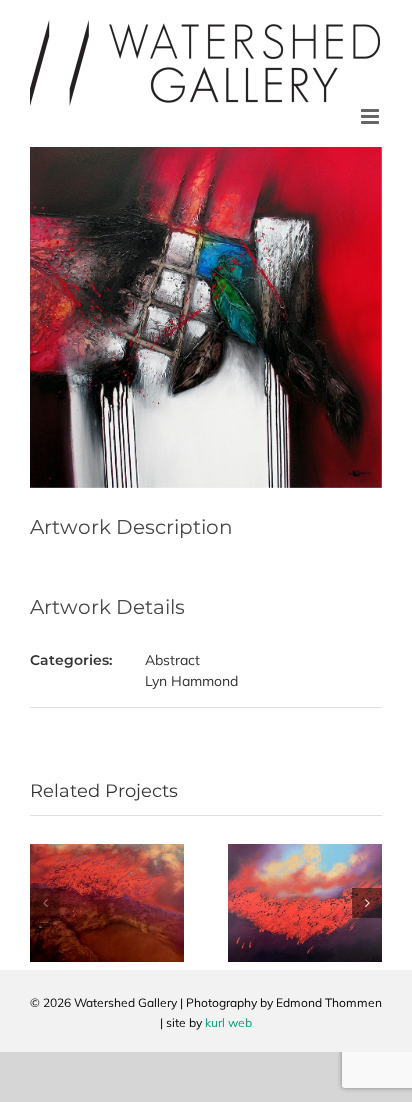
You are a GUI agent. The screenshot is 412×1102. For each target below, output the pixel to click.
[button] (45, 903)
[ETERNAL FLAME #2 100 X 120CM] (305, 853)
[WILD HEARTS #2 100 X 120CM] (107, 853)
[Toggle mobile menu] (371, 116)
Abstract (172, 660)
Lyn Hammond (191, 681)
